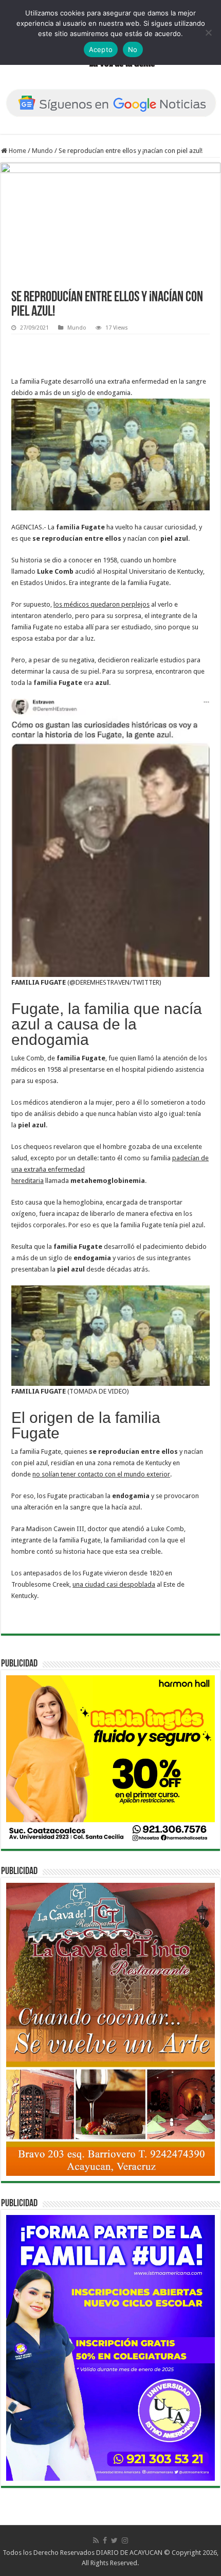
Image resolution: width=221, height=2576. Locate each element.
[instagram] (125, 2540)
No (133, 49)
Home (17, 151)
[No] (208, 32)
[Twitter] (114, 2540)
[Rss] (96, 2540)
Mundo (42, 151)
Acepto (101, 49)
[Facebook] (105, 2540)
